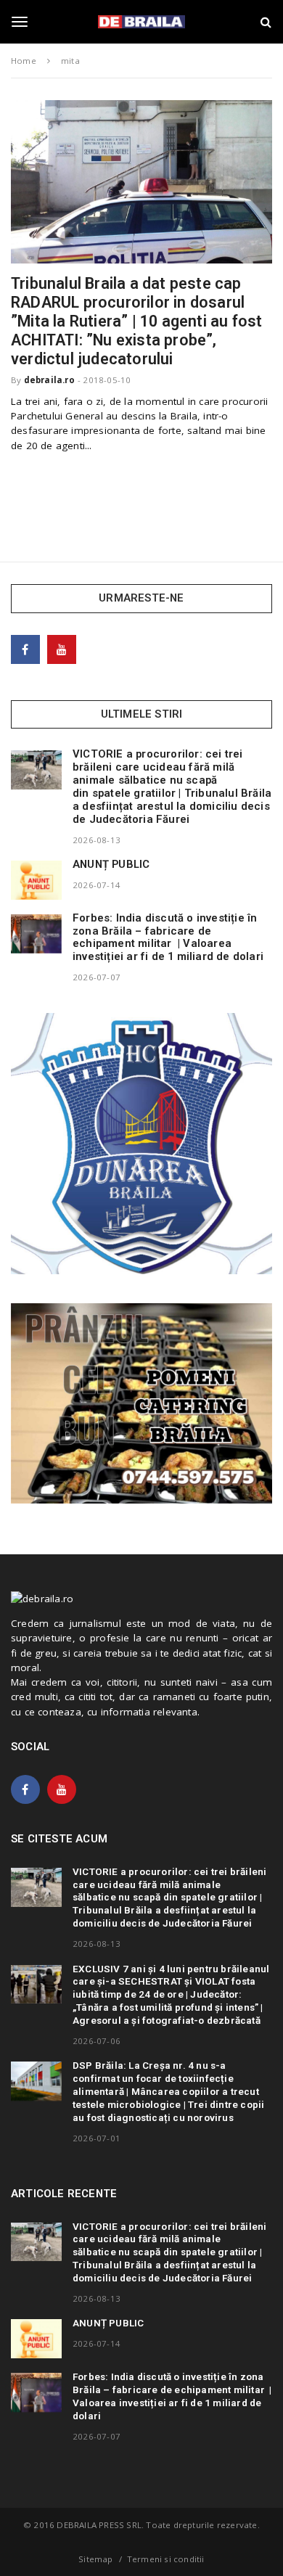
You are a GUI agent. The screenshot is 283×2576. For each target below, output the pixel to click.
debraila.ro (49, 380)
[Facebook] (25, 649)
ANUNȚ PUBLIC (111, 864)
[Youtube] (62, 649)
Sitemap (95, 2559)
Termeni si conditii (166, 2559)
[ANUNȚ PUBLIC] (36, 880)
